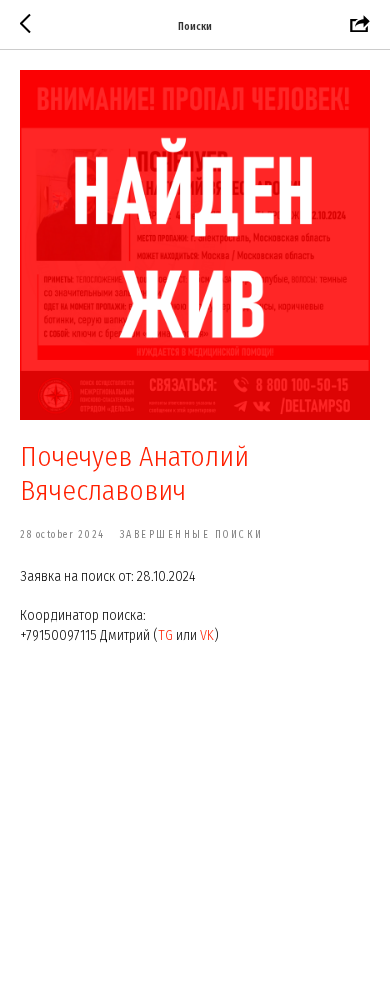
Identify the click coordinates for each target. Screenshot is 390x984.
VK (207, 635)
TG (165, 635)
